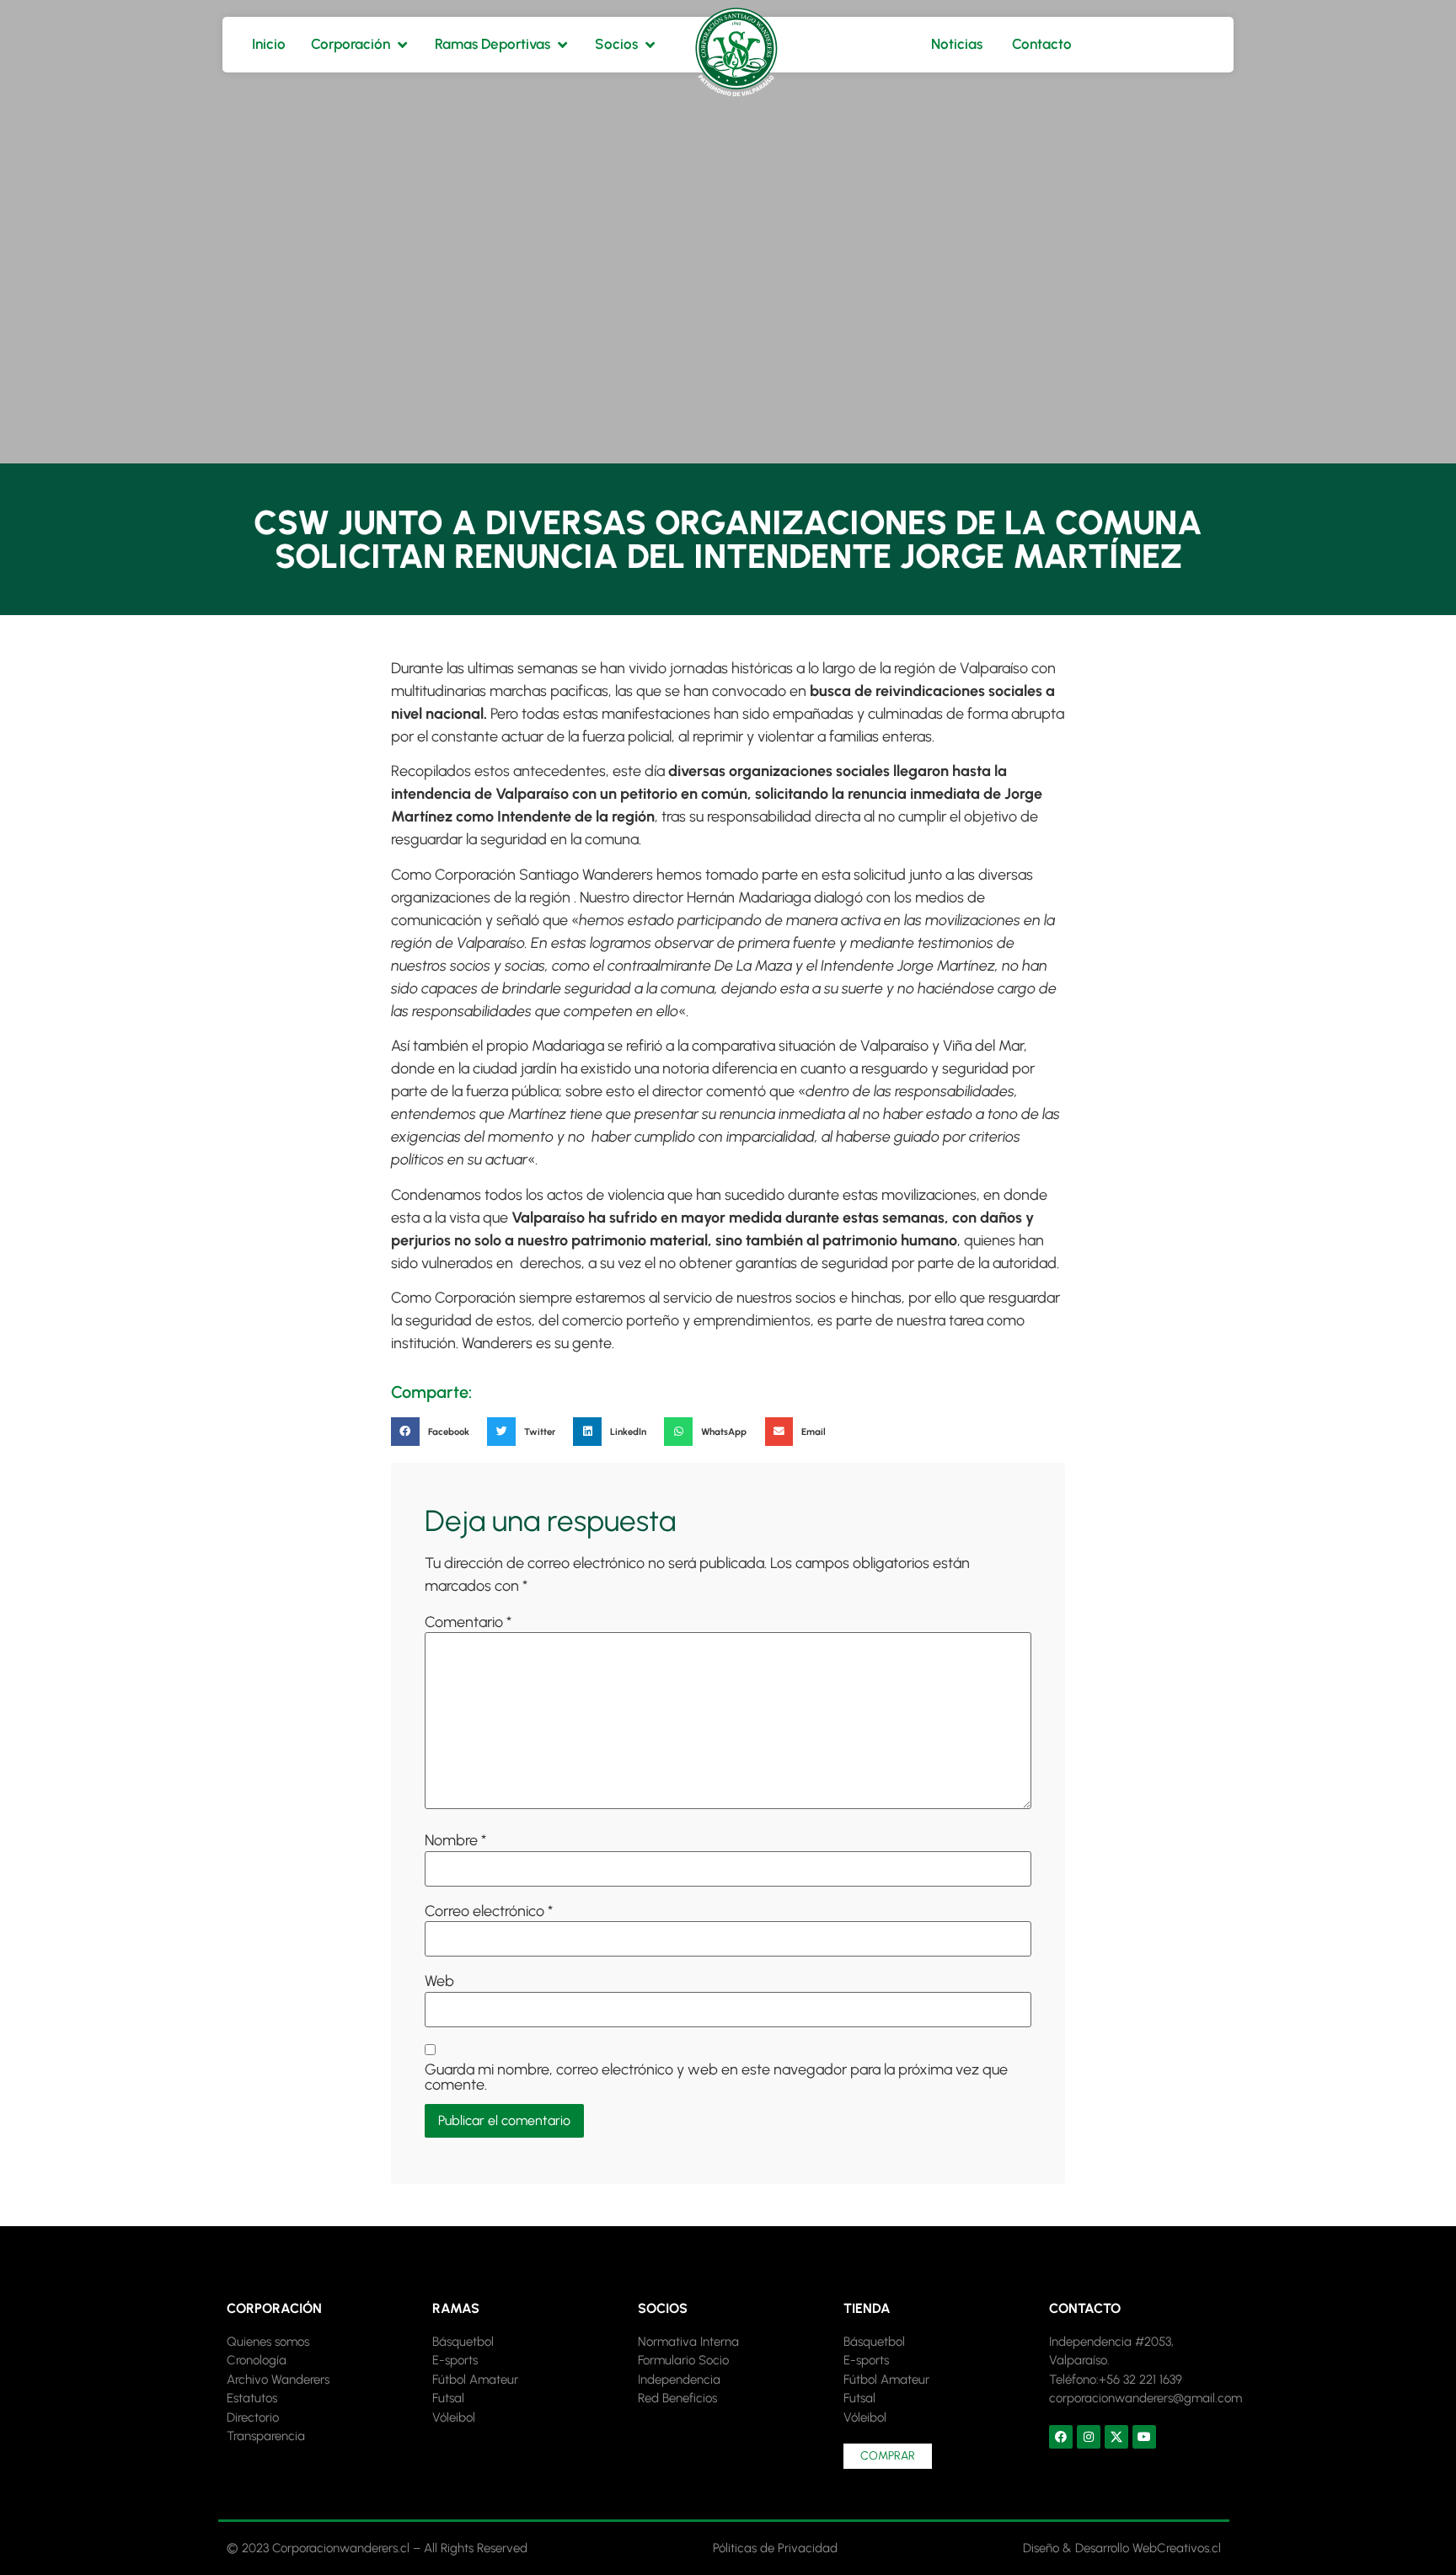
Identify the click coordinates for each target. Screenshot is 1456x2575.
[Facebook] (1061, 2437)
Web (439, 1981)
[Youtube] (1144, 2437)
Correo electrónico (489, 1911)
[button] (435, 1432)
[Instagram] (1089, 2437)
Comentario (468, 1622)
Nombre (455, 1840)
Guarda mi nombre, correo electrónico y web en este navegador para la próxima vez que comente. (716, 2077)
